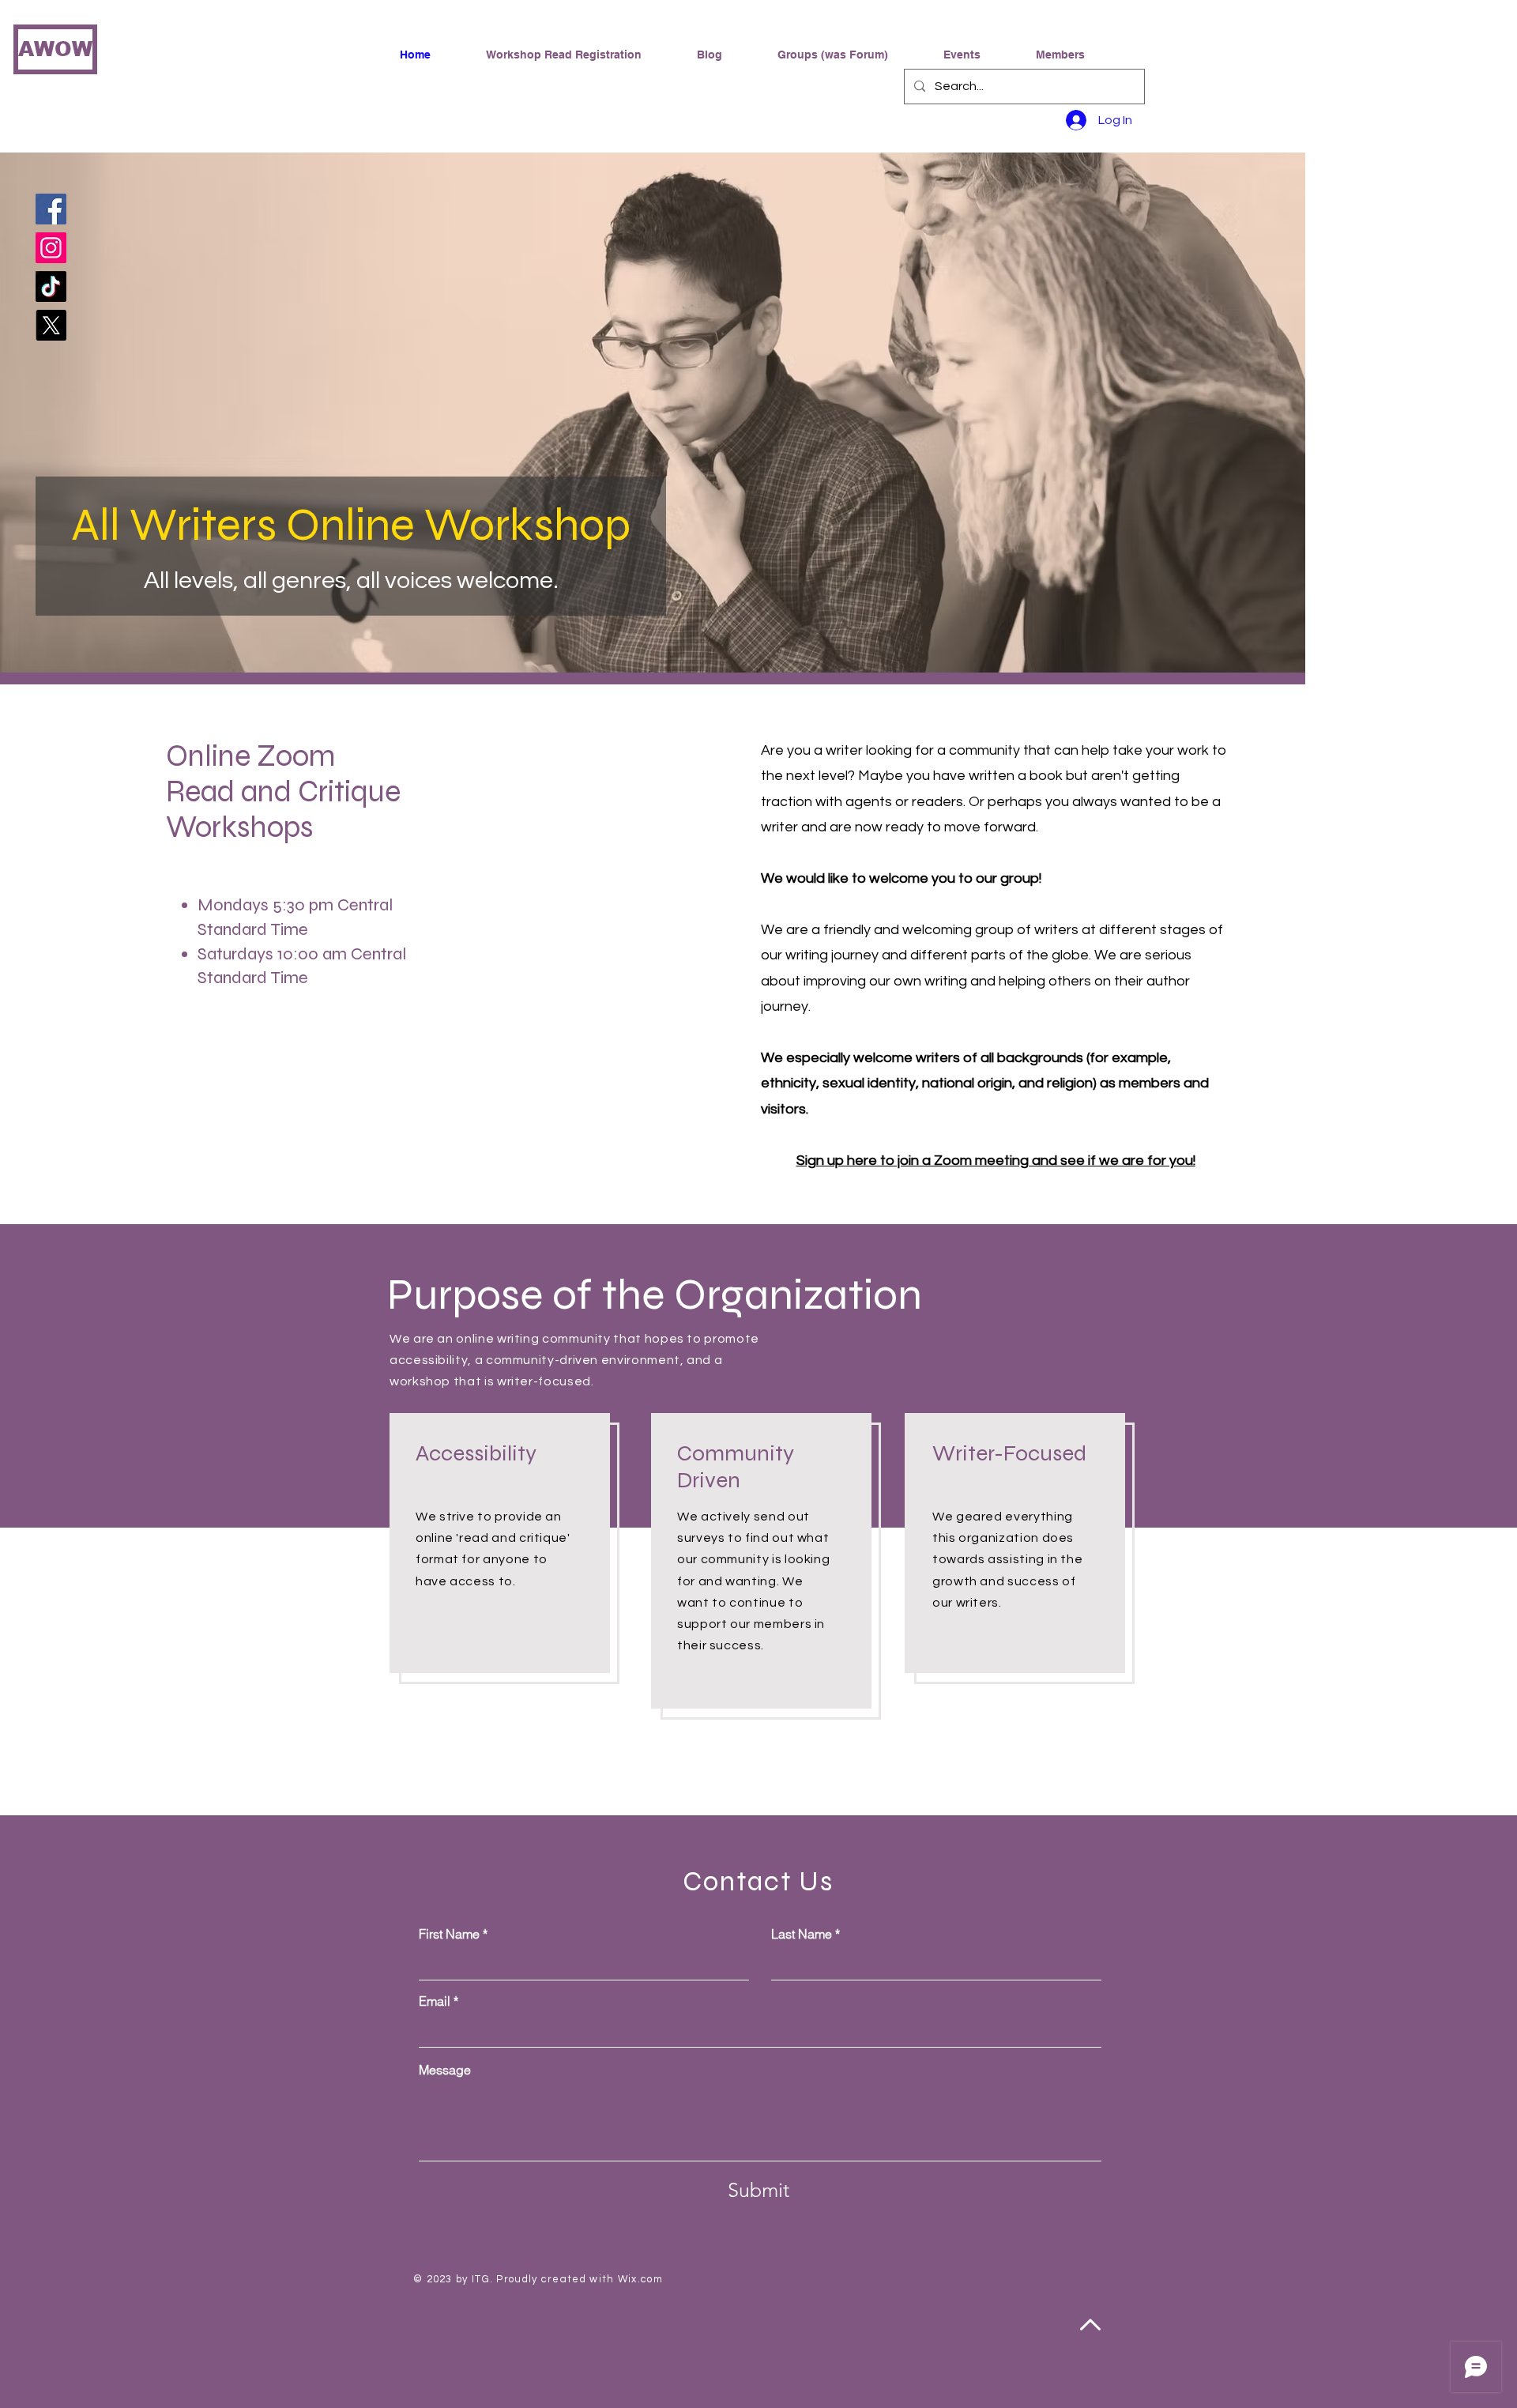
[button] (849, 55)
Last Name (802, 1934)
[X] (51, 325)
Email (435, 2001)
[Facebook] (51, 209)
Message (445, 2070)
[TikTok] (51, 286)
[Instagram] (51, 248)
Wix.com (640, 2279)
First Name (449, 1934)
